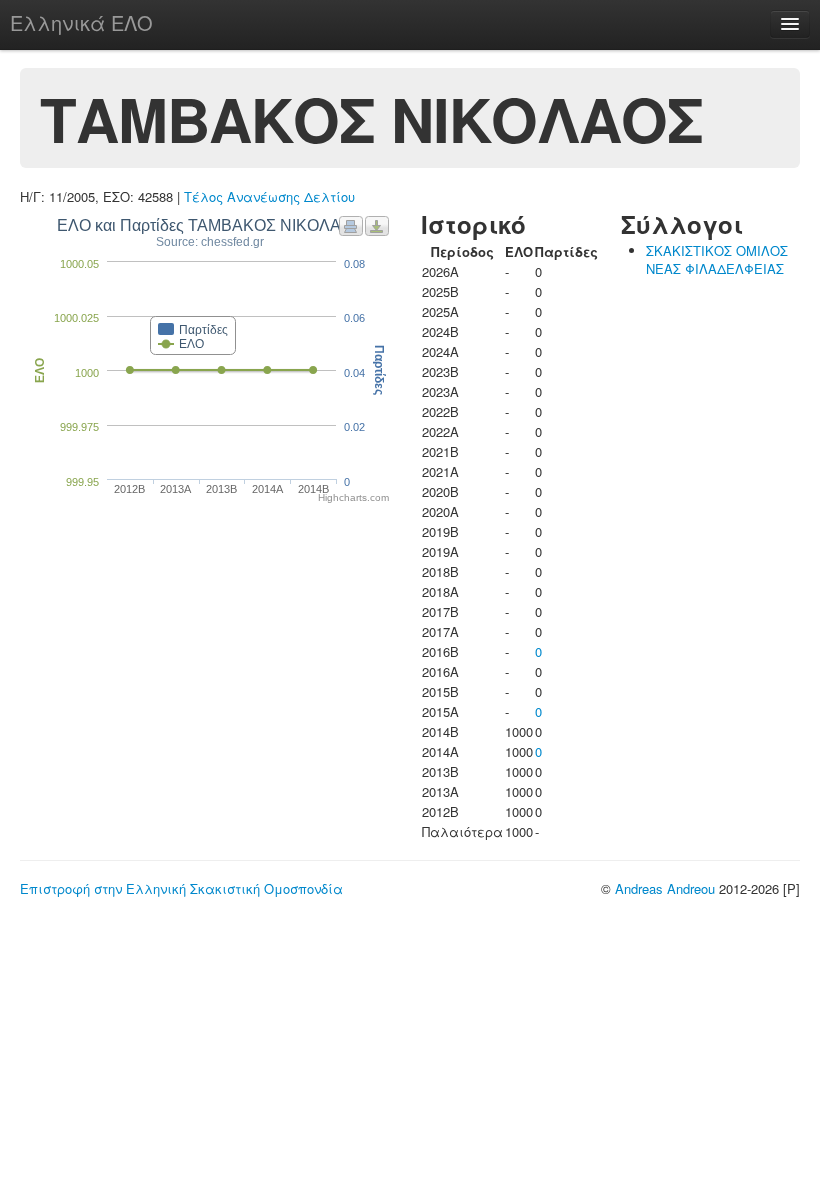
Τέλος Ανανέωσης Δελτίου (269, 196)
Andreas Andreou (665, 888)
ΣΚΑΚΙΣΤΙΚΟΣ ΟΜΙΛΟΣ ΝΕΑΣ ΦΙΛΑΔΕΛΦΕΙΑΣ (717, 259)
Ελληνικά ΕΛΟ (81, 22)
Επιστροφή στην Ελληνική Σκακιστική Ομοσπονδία (181, 888)
